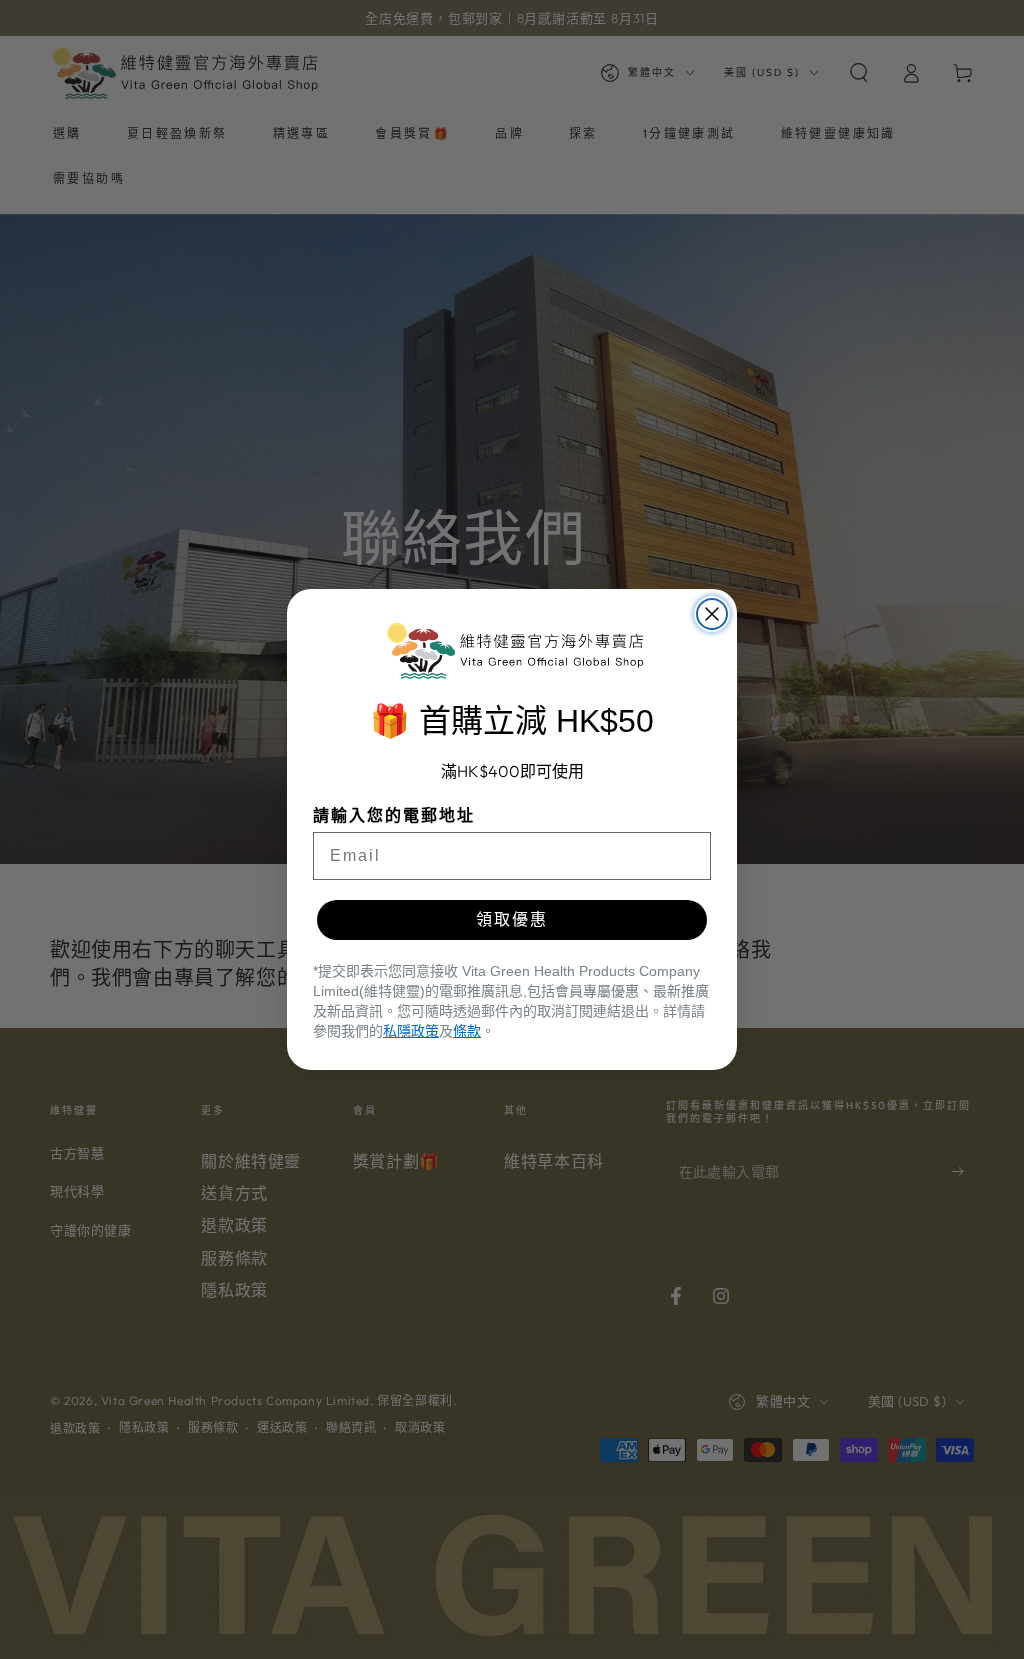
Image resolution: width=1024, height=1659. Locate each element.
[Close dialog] (712, 614)
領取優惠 (512, 919)
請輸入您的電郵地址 (394, 815)
